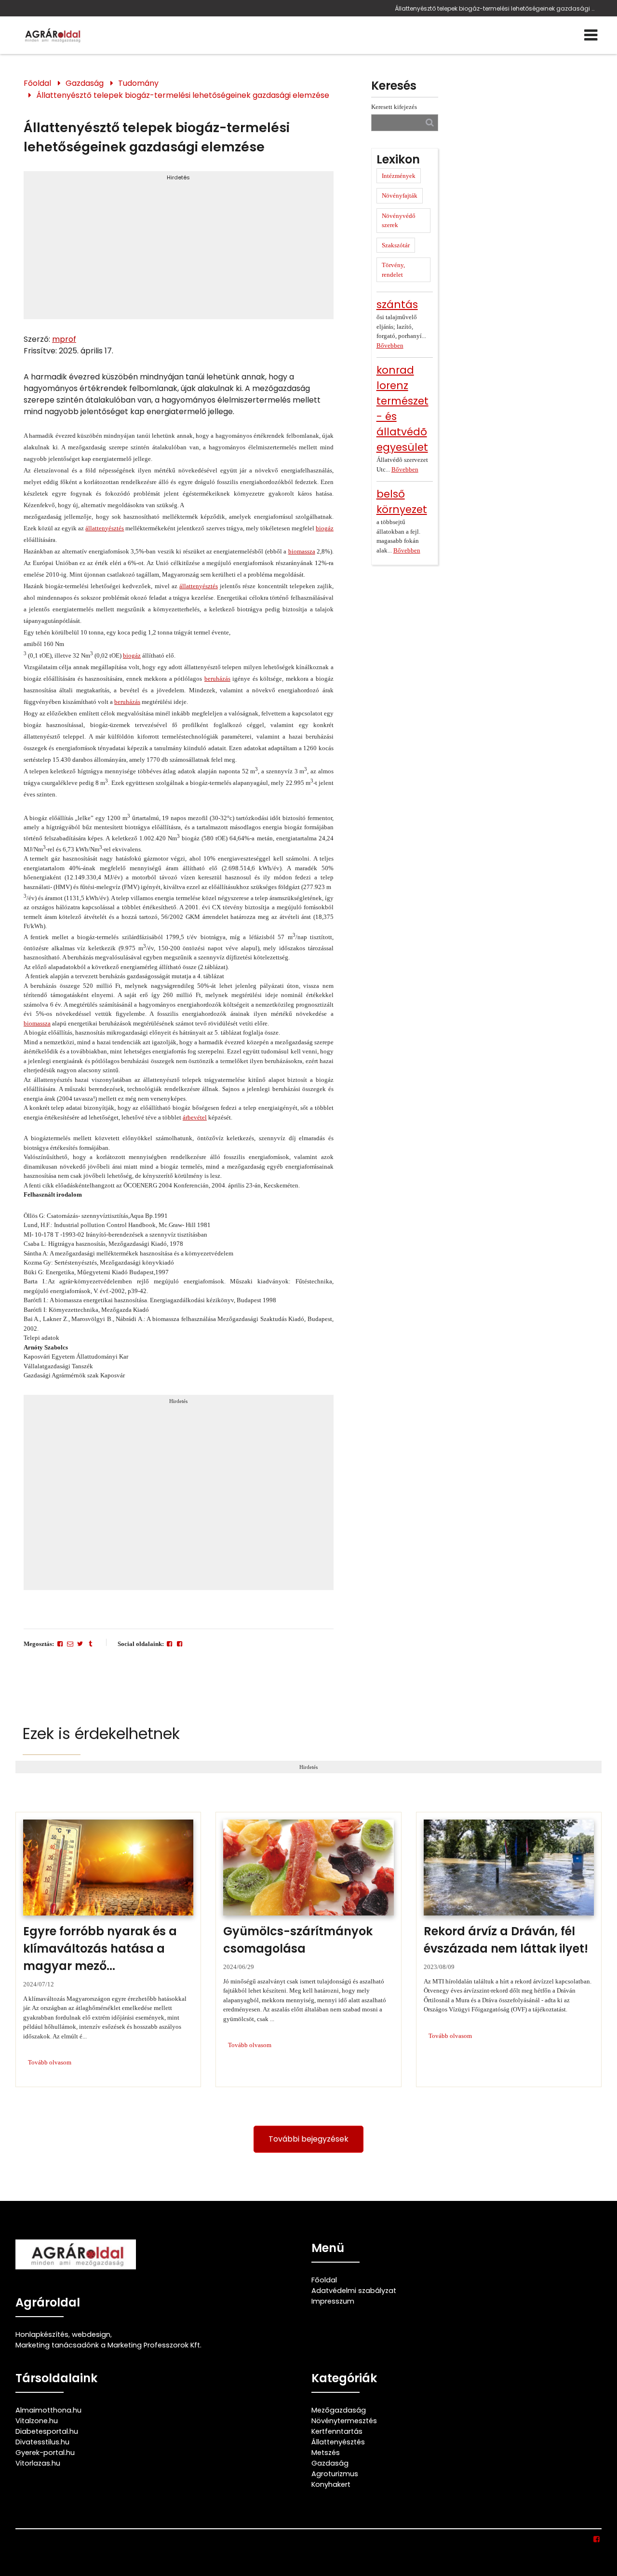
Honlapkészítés (42, 2334)
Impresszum (333, 2301)
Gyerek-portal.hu (45, 2453)
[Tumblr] (90, 1644)
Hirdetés (178, 177)
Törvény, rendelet (393, 270)
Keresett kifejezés (394, 107)
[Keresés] (430, 122)
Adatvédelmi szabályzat (354, 2291)
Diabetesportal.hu (47, 2431)
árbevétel (195, 1117)
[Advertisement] (179, 249)
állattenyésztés (105, 528)
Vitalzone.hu (37, 2421)
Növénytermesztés (344, 2421)
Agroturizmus (335, 2474)
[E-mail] (70, 1644)
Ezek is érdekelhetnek (101, 1733)
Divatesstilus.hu (42, 2442)
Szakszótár (396, 245)
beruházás (217, 679)
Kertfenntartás (337, 2431)
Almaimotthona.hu (48, 2410)
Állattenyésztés (338, 2442)
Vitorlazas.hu (38, 2463)
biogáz (325, 528)
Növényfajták (400, 196)
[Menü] (591, 35)
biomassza (302, 551)
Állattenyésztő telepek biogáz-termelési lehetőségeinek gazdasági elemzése (496, 8)
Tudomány (138, 83)
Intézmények (399, 176)
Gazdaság (85, 83)
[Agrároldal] (52, 35)
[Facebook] (60, 1644)
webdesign (91, 2334)
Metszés (326, 2453)
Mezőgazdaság (339, 2410)
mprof (64, 339)
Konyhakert (331, 2484)
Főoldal (37, 83)
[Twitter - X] (80, 1644)
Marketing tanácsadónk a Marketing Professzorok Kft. (108, 2345)
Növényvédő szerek (399, 221)
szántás (397, 304)
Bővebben (390, 345)
